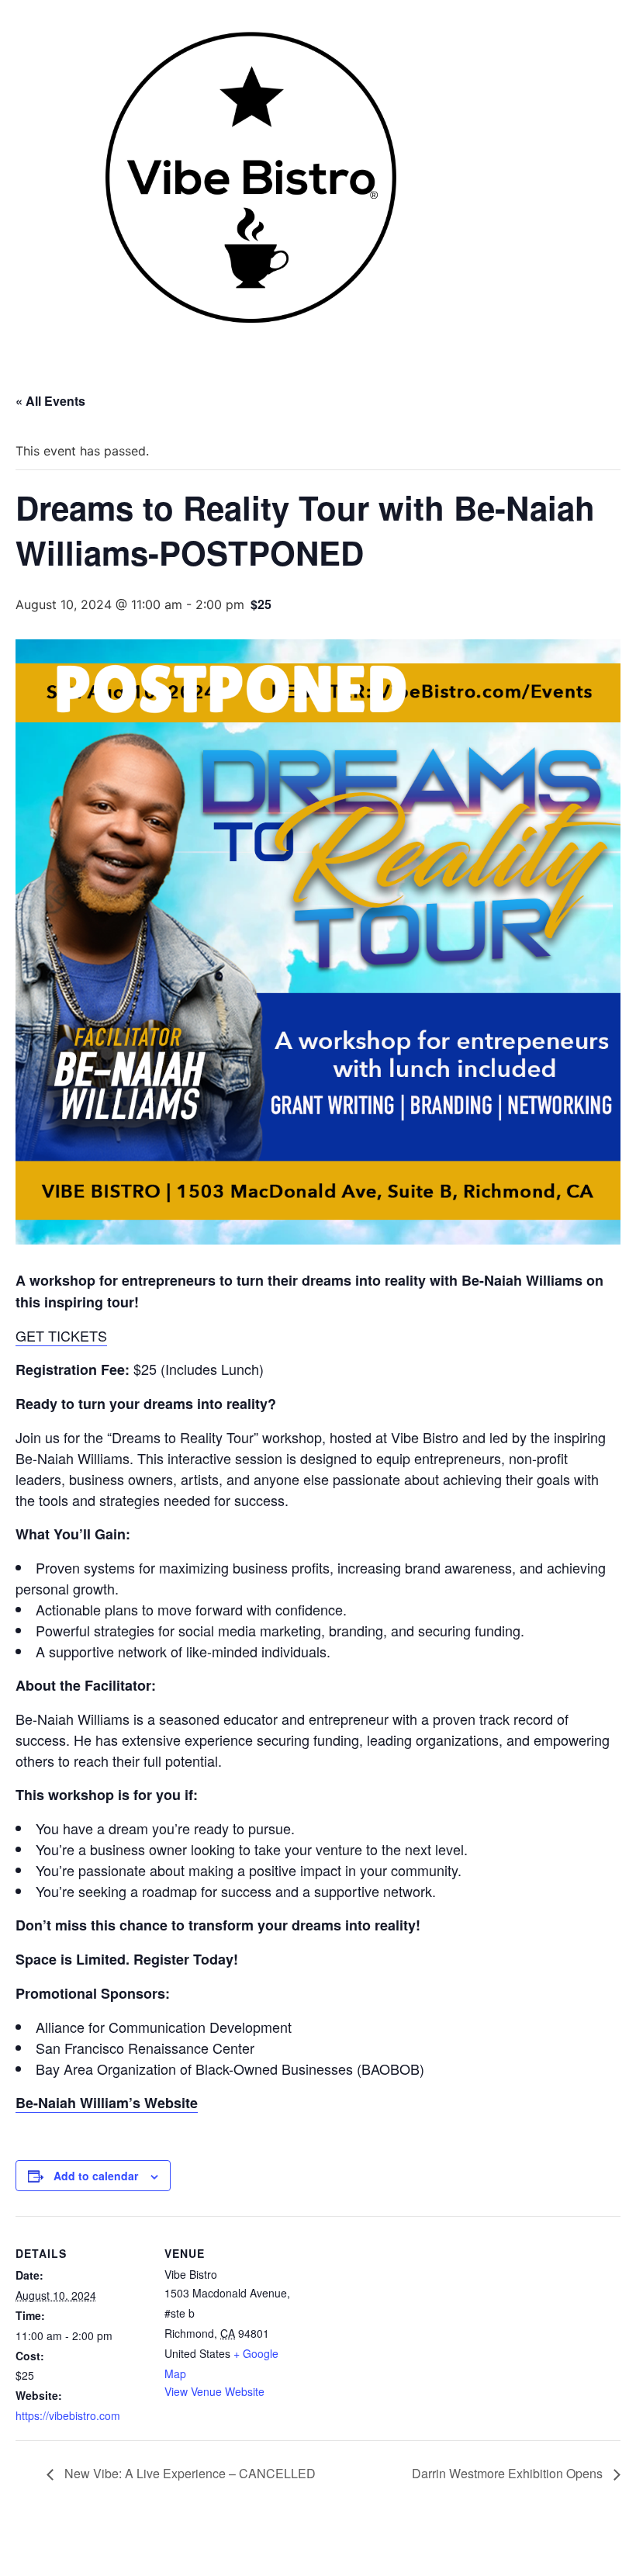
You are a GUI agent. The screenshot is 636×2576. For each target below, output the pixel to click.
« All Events (50, 401)
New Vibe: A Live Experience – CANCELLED (188, 2473)
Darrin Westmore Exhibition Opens (509, 2473)
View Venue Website (214, 2391)
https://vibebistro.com (68, 2415)
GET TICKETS (61, 1335)
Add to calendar (96, 2176)
